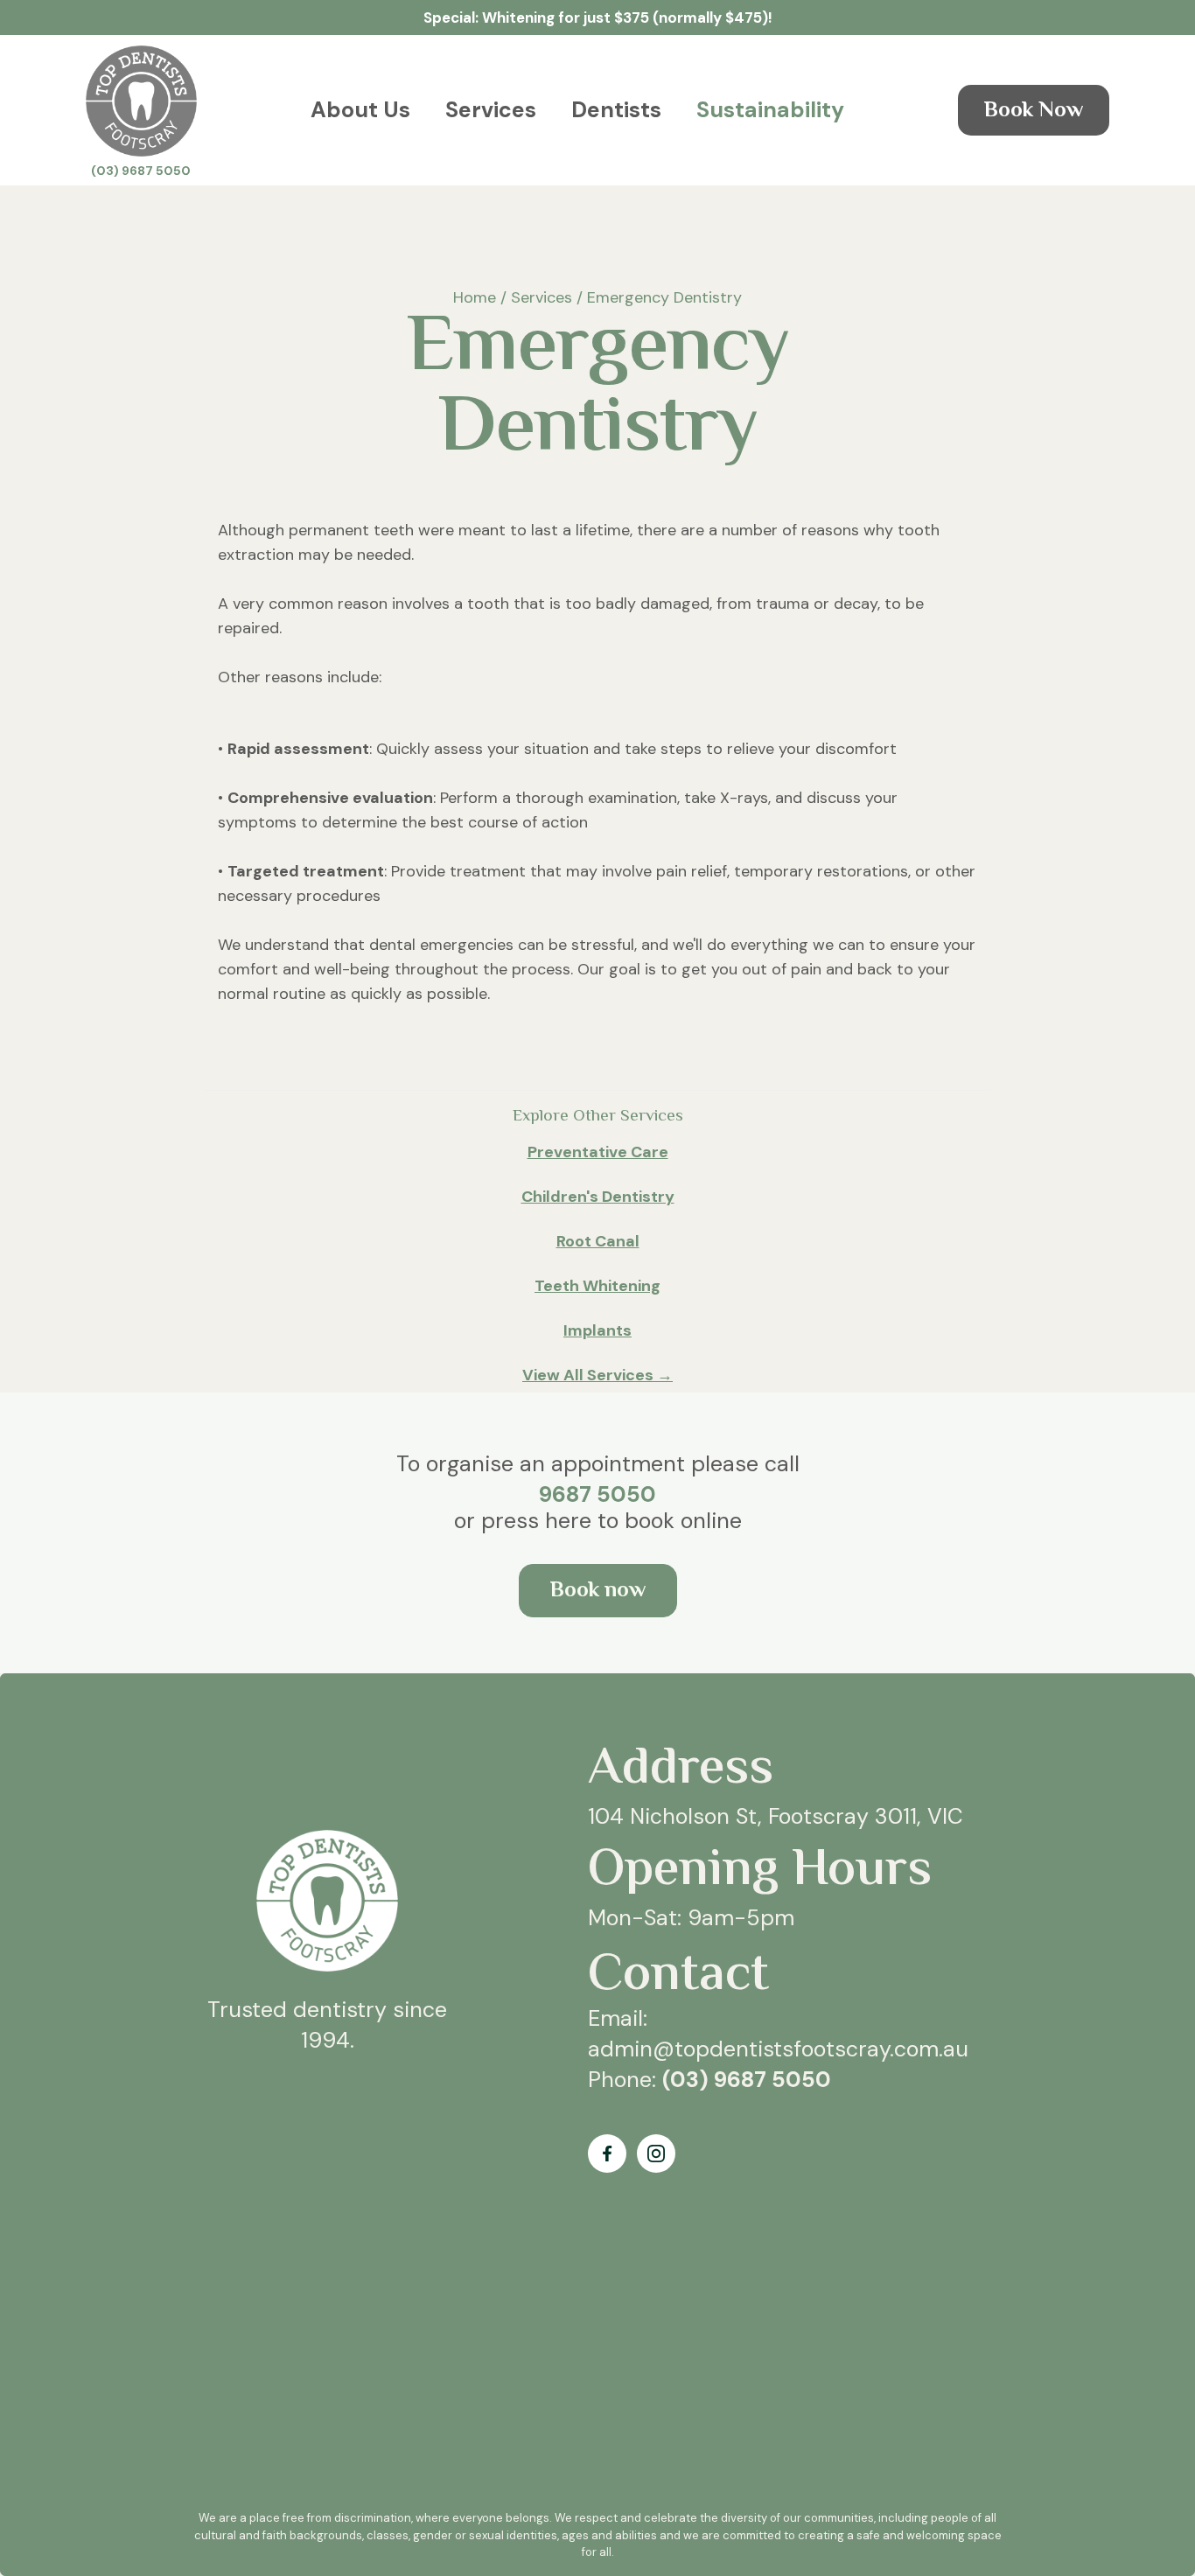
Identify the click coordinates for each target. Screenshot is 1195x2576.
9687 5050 (597, 1494)
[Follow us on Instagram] (656, 2154)
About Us (360, 110)
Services (491, 110)
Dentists (616, 110)
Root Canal (598, 1241)
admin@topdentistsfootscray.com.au (778, 2049)
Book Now (1034, 112)
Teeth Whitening (597, 1286)
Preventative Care (598, 1152)
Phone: (709, 2080)
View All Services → (597, 1375)
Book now (598, 1592)
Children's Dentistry (598, 1197)
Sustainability (770, 110)
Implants (597, 1330)
